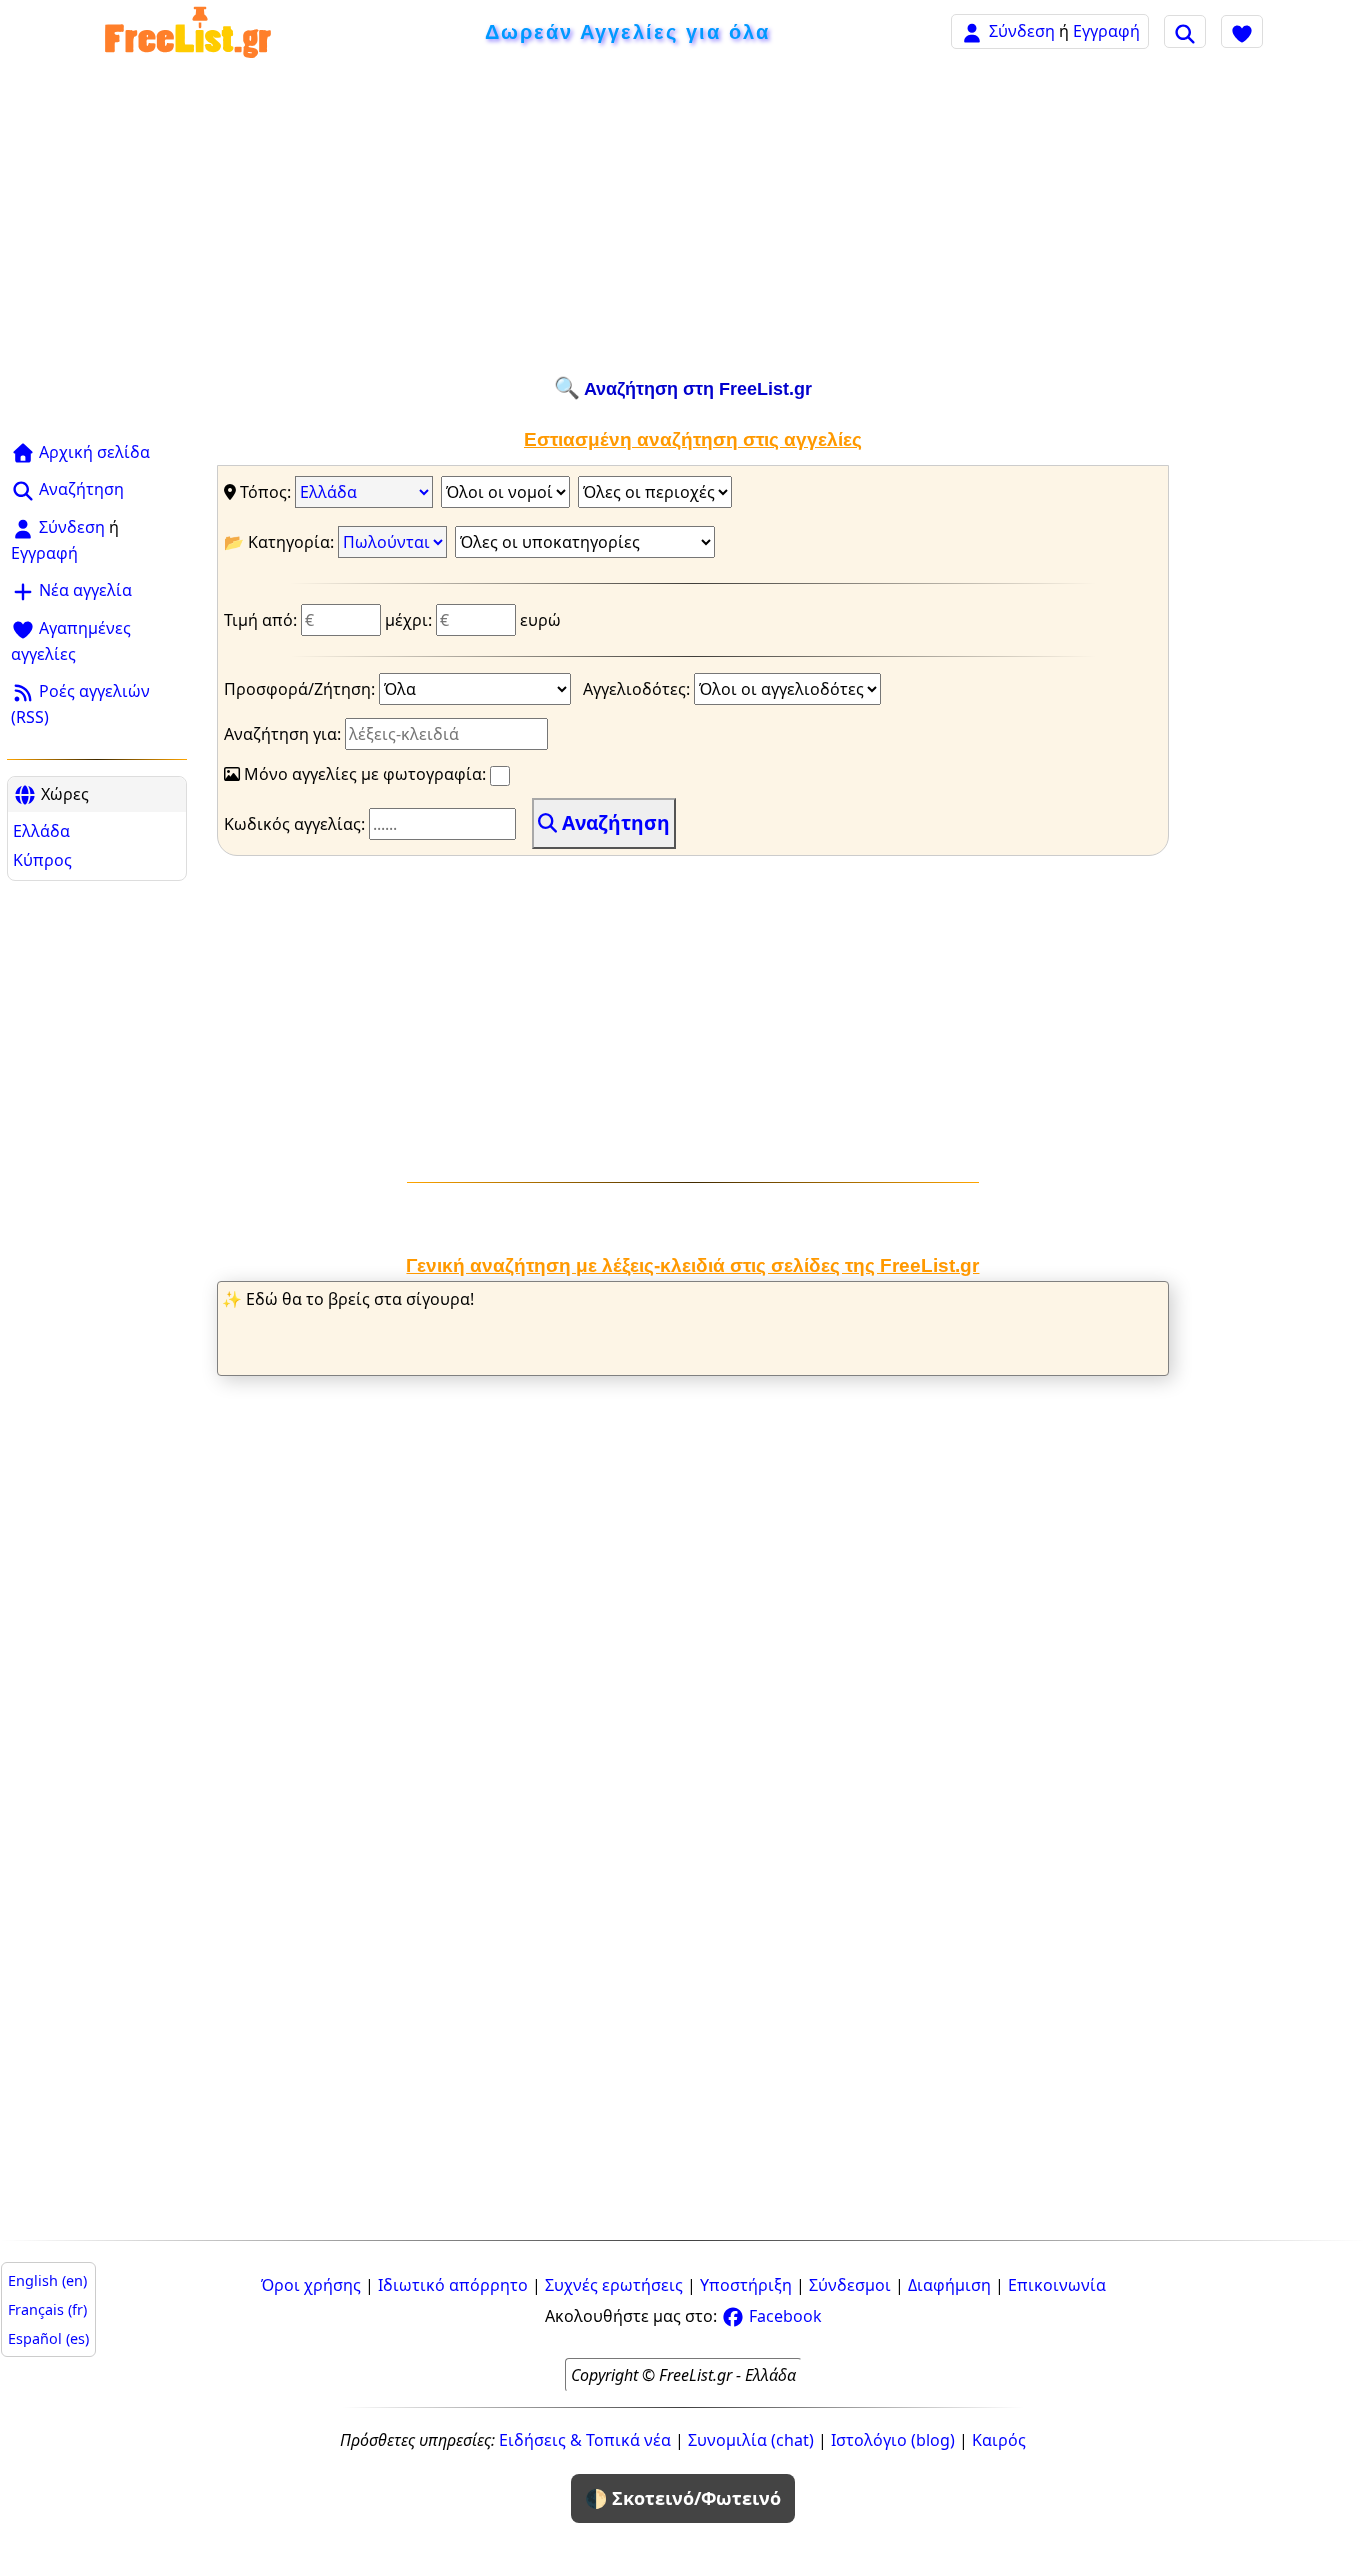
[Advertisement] (683, 217)
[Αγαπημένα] (1242, 31)
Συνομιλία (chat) (751, 2440)
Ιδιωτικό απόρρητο (453, 2285)
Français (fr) (47, 2309)
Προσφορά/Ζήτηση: (301, 689)
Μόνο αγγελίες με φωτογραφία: (365, 774)
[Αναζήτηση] (1185, 31)
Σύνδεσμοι (850, 2285)
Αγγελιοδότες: (638, 689)
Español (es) (48, 2338)
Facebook (783, 2316)
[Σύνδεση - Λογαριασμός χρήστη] (972, 30)
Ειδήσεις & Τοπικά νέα (585, 2440)
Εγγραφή (1106, 31)
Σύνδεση (1022, 31)
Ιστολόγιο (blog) (893, 2440)
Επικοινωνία (1057, 2285)
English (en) (47, 2280)
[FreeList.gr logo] (188, 31)
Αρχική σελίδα (92, 452)
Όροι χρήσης (311, 2285)
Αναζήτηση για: (284, 734)
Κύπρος (42, 860)
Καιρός (999, 2440)
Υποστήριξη (746, 2285)
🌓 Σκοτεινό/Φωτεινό (683, 2498)
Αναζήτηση (79, 489)
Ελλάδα (41, 831)
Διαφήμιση (949, 2285)
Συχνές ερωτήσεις (614, 2285)
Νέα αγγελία (83, 590)
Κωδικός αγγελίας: (296, 824)
